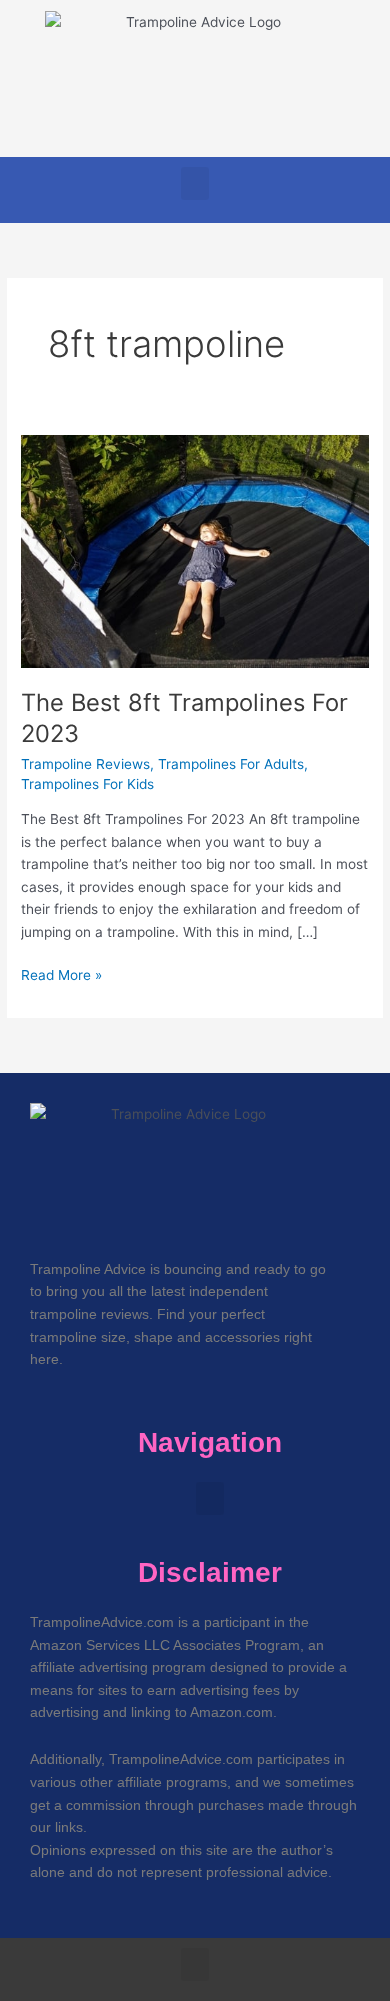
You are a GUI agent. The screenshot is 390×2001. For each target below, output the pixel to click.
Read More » (61, 973)
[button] (195, 183)
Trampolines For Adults (231, 764)
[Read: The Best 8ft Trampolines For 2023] (195, 550)
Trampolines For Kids (87, 784)
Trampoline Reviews (85, 764)
